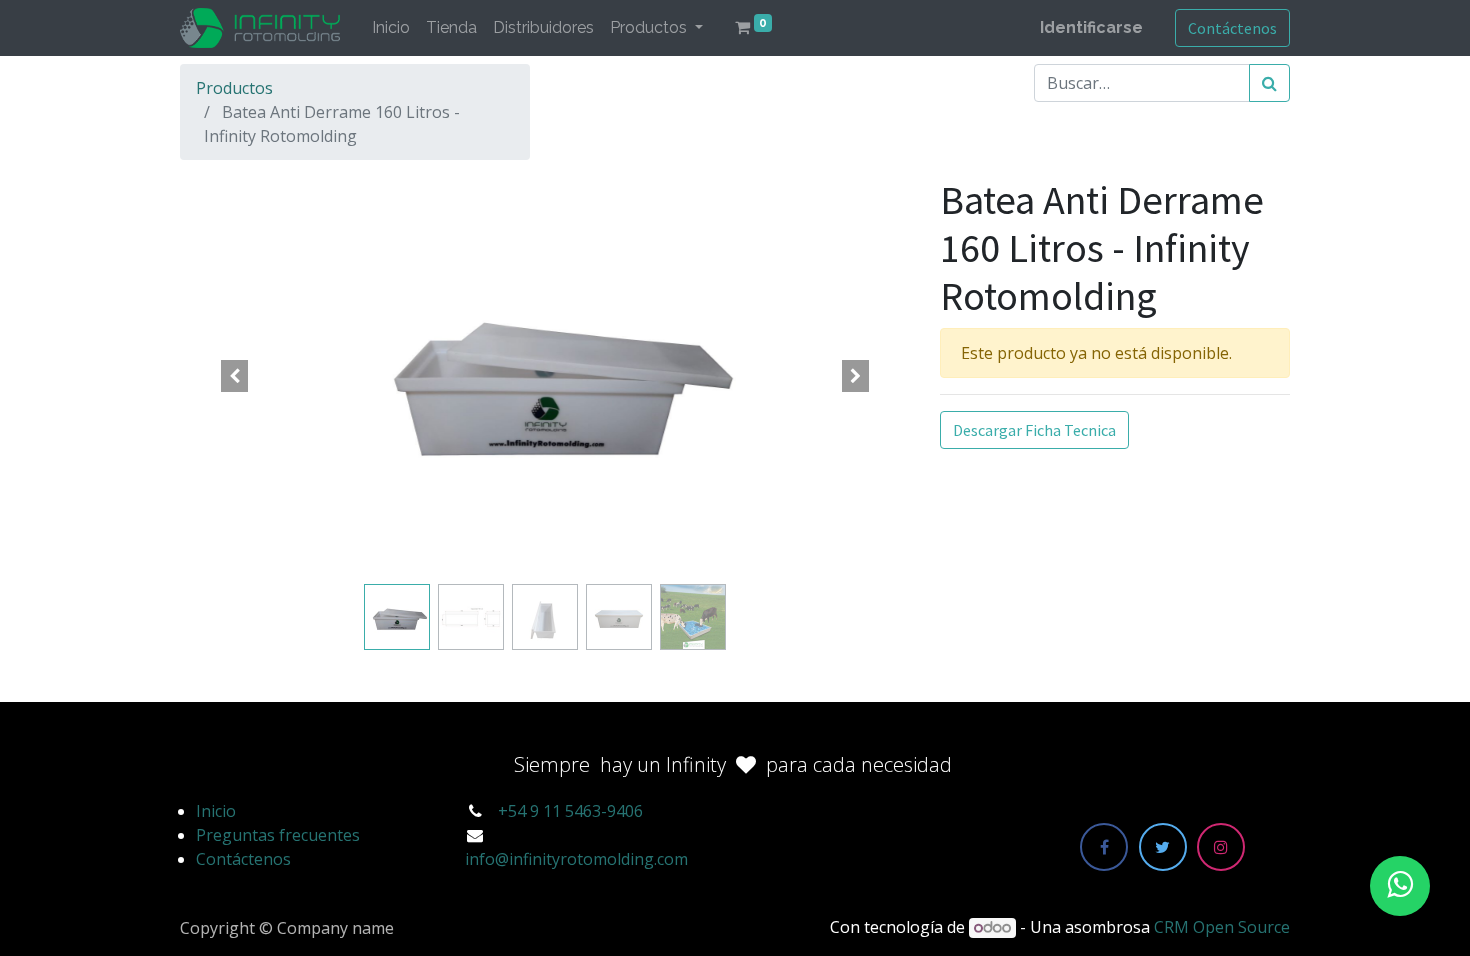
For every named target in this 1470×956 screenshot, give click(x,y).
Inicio (216, 811)
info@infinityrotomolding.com (576, 859)
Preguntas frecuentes (278, 835)
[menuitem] (391, 28)
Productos (234, 88)
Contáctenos (1232, 28)
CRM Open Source (1222, 927)
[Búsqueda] (1269, 83)
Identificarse (1091, 27)
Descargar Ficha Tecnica (1034, 430)
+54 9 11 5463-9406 (570, 811)
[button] (235, 376)
